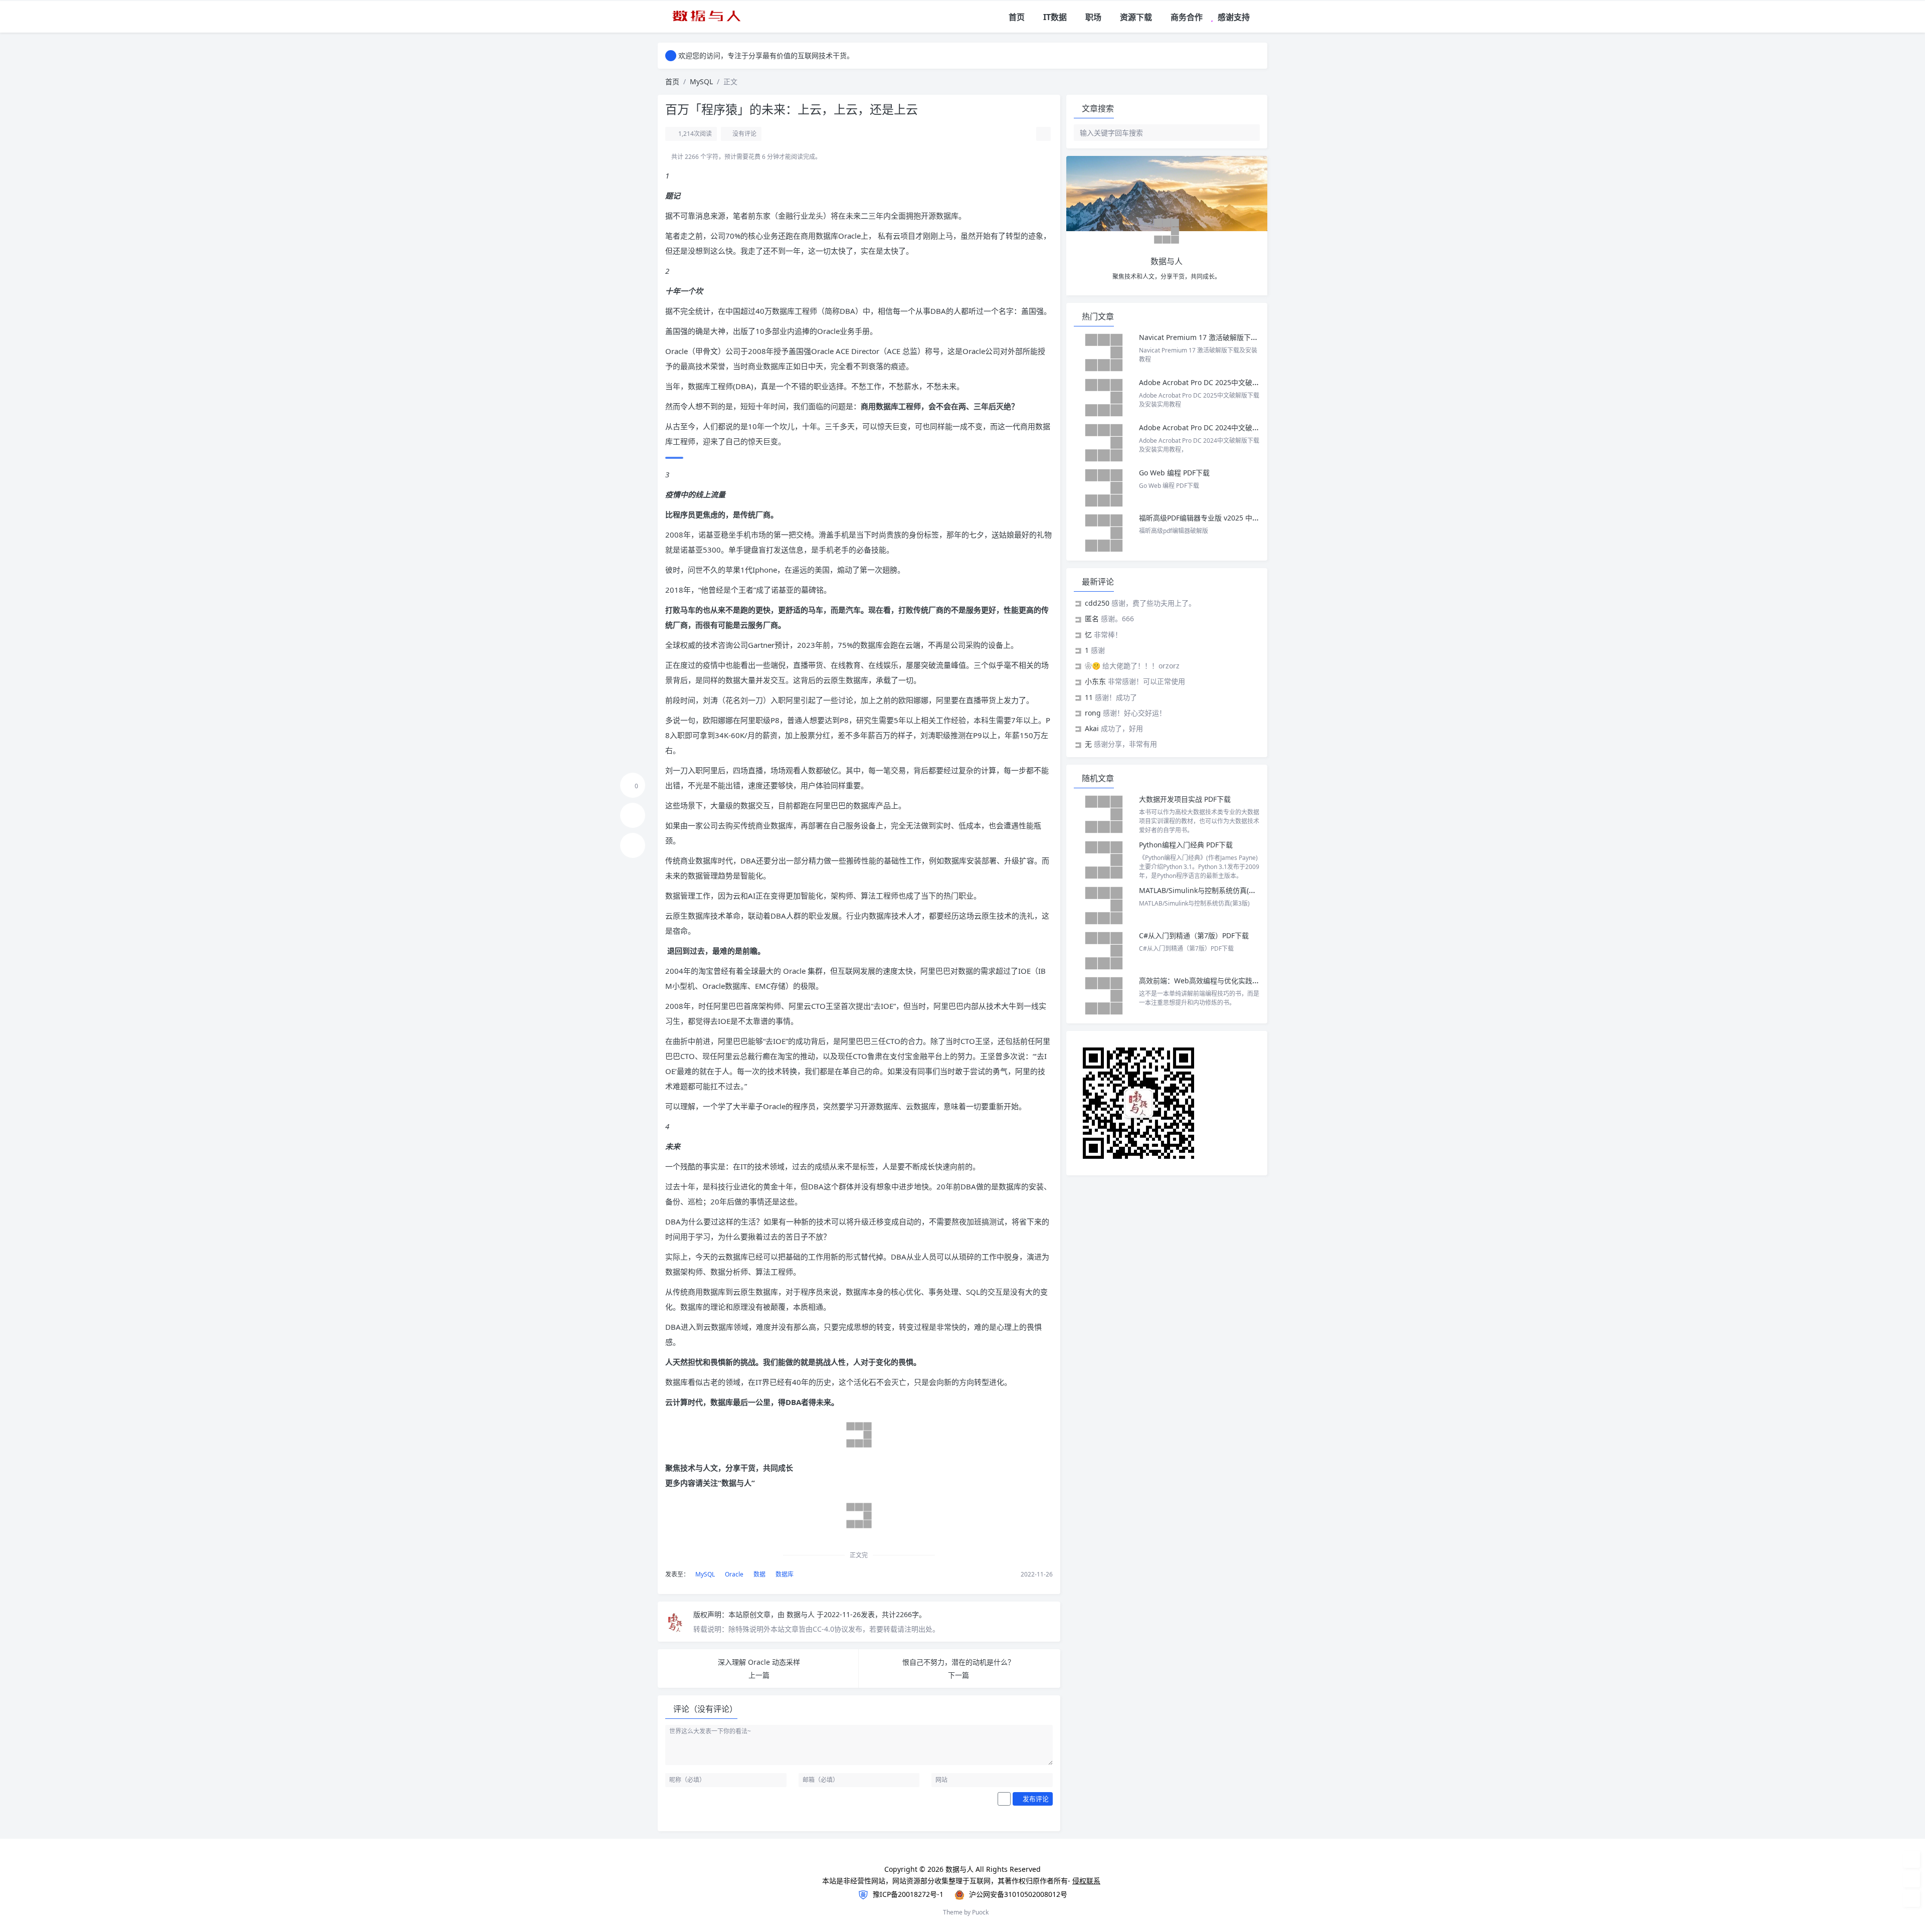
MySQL (701, 81)
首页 (672, 81)
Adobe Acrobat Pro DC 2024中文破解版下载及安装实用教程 (1234, 427)
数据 (759, 1574)
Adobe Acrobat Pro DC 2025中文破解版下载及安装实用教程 (1234, 382)
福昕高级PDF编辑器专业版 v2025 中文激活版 (1210, 518)
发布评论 (1035, 1799)
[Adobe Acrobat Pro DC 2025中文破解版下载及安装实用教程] (1104, 398)
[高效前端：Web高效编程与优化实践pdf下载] (1104, 996)
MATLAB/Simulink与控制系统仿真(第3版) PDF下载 (1218, 890)
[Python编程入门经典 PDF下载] (1104, 860)
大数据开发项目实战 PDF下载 (1185, 799)
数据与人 (802, 1614)
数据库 (784, 1574)
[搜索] (1261, 17)
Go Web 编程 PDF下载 (1174, 473)
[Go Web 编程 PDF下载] (1104, 488)
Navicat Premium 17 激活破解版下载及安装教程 (1217, 337)
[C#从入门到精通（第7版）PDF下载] (1104, 951)
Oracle (733, 1574)
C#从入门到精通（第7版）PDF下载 (1194, 935)
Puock (980, 1912)
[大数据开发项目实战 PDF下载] (1104, 814)
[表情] (1004, 1799)
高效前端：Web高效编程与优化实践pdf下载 (1208, 981)
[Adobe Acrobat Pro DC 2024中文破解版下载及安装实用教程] (1104, 443)
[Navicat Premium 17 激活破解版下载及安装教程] (1104, 353)
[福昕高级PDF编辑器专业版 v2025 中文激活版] (1104, 533)
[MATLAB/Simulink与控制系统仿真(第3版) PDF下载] (1104, 906)
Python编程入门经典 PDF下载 (1186, 845)
